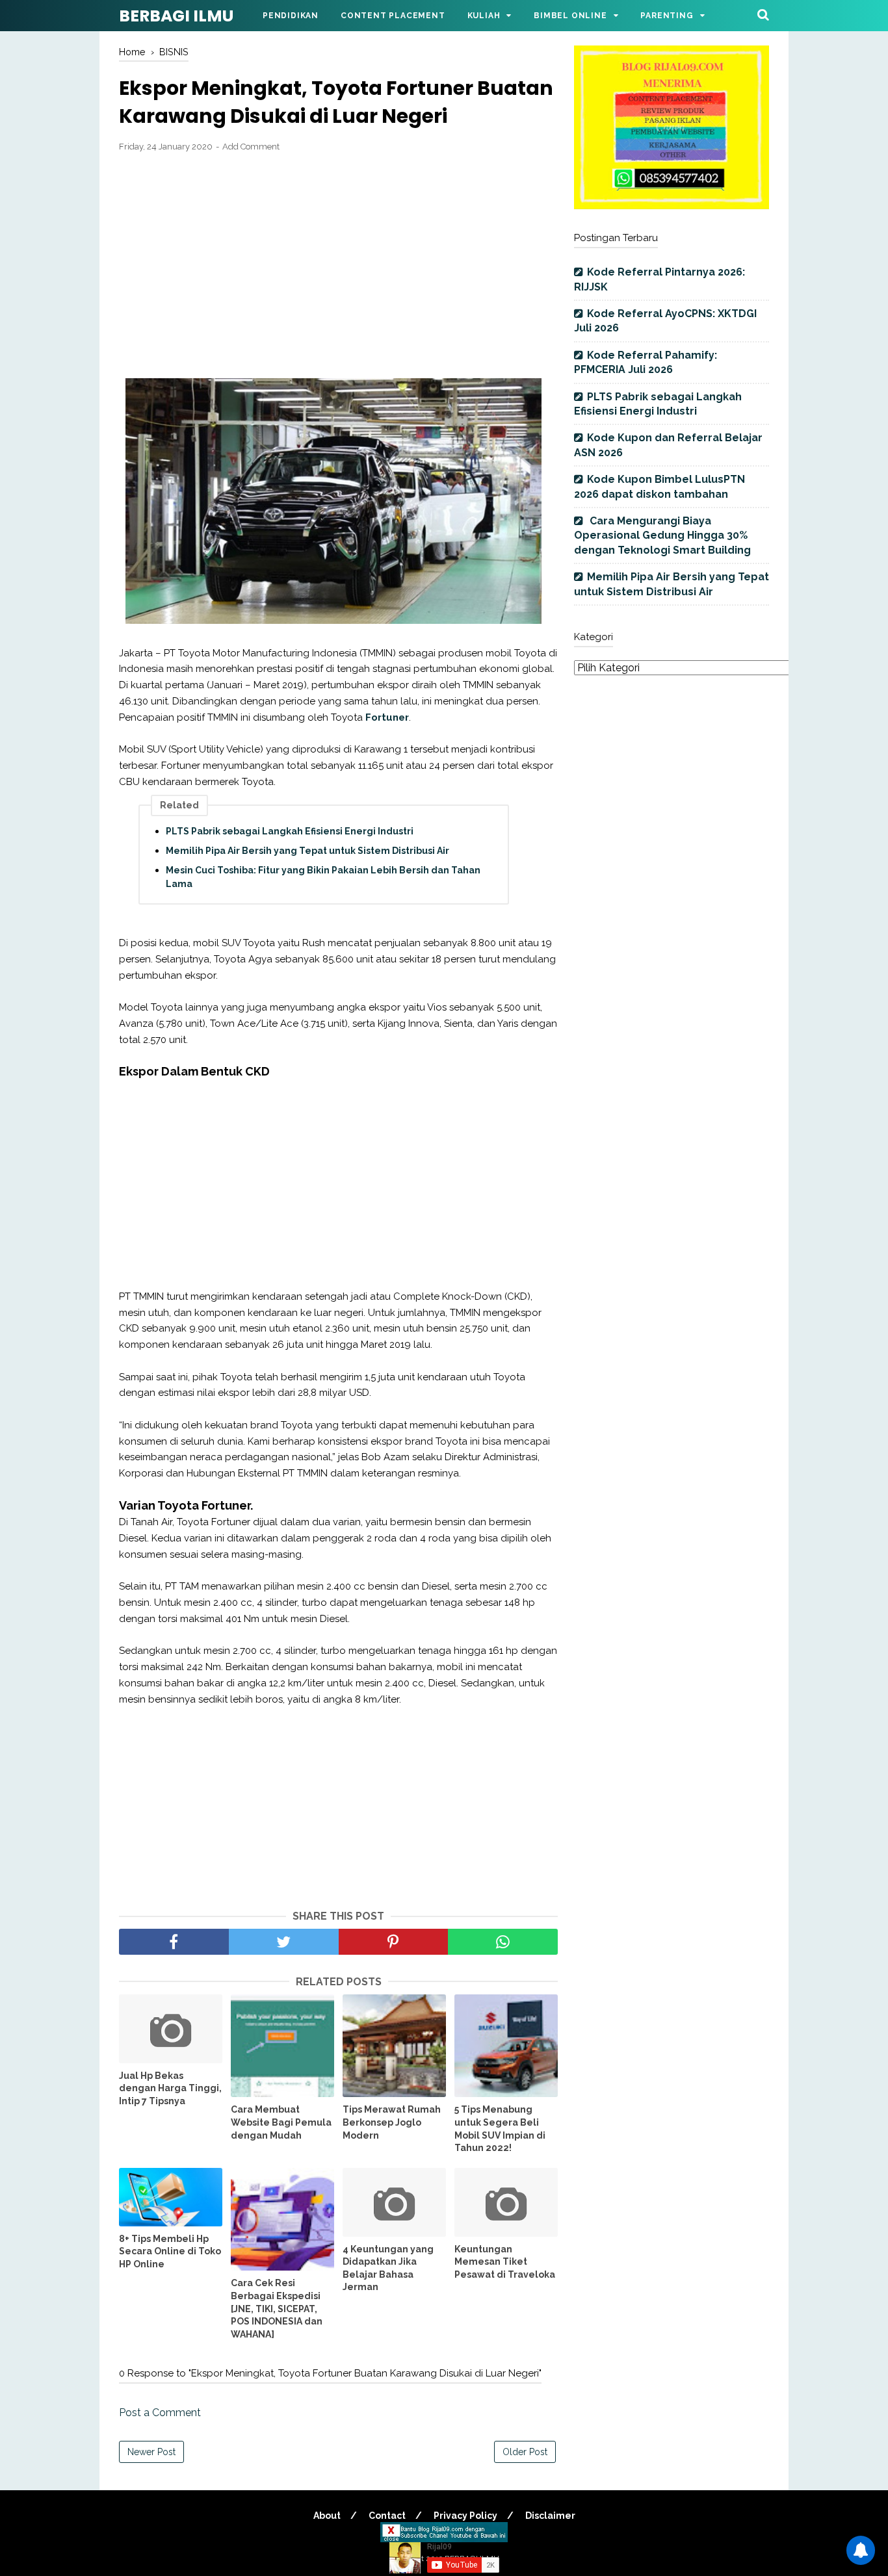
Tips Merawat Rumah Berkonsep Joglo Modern (392, 2122)
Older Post (525, 2452)
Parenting (667, 16)
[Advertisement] (338, 258)
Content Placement (393, 16)
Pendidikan (291, 16)
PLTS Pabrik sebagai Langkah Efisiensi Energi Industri (290, 831)
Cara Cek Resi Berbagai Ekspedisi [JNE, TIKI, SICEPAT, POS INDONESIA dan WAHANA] (277, 2308)
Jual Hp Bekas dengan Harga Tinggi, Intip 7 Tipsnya (170, 2088)
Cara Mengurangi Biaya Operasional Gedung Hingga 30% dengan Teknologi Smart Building (662, 535)
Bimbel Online (570, 16)
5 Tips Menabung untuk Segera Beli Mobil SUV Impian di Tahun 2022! (500, 2129)
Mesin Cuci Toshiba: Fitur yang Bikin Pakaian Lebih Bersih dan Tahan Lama (323, 877)
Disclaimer (550, 2516)
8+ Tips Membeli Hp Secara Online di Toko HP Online (170, 2251)
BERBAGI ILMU (176, 16)
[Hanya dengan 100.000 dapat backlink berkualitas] (672, 206)
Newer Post (151, 2452)
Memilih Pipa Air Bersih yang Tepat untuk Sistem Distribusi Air (307, 851)
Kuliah (484, 16)
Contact (387, 2516)
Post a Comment (160, 2413)
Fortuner (387, 717)
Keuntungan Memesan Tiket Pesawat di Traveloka (505, 2262)
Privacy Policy (465, 2516)
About (327, 2516)
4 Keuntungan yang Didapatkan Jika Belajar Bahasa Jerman (388, 2268)
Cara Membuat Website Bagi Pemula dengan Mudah (281, 2122)
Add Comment (251, 147)
